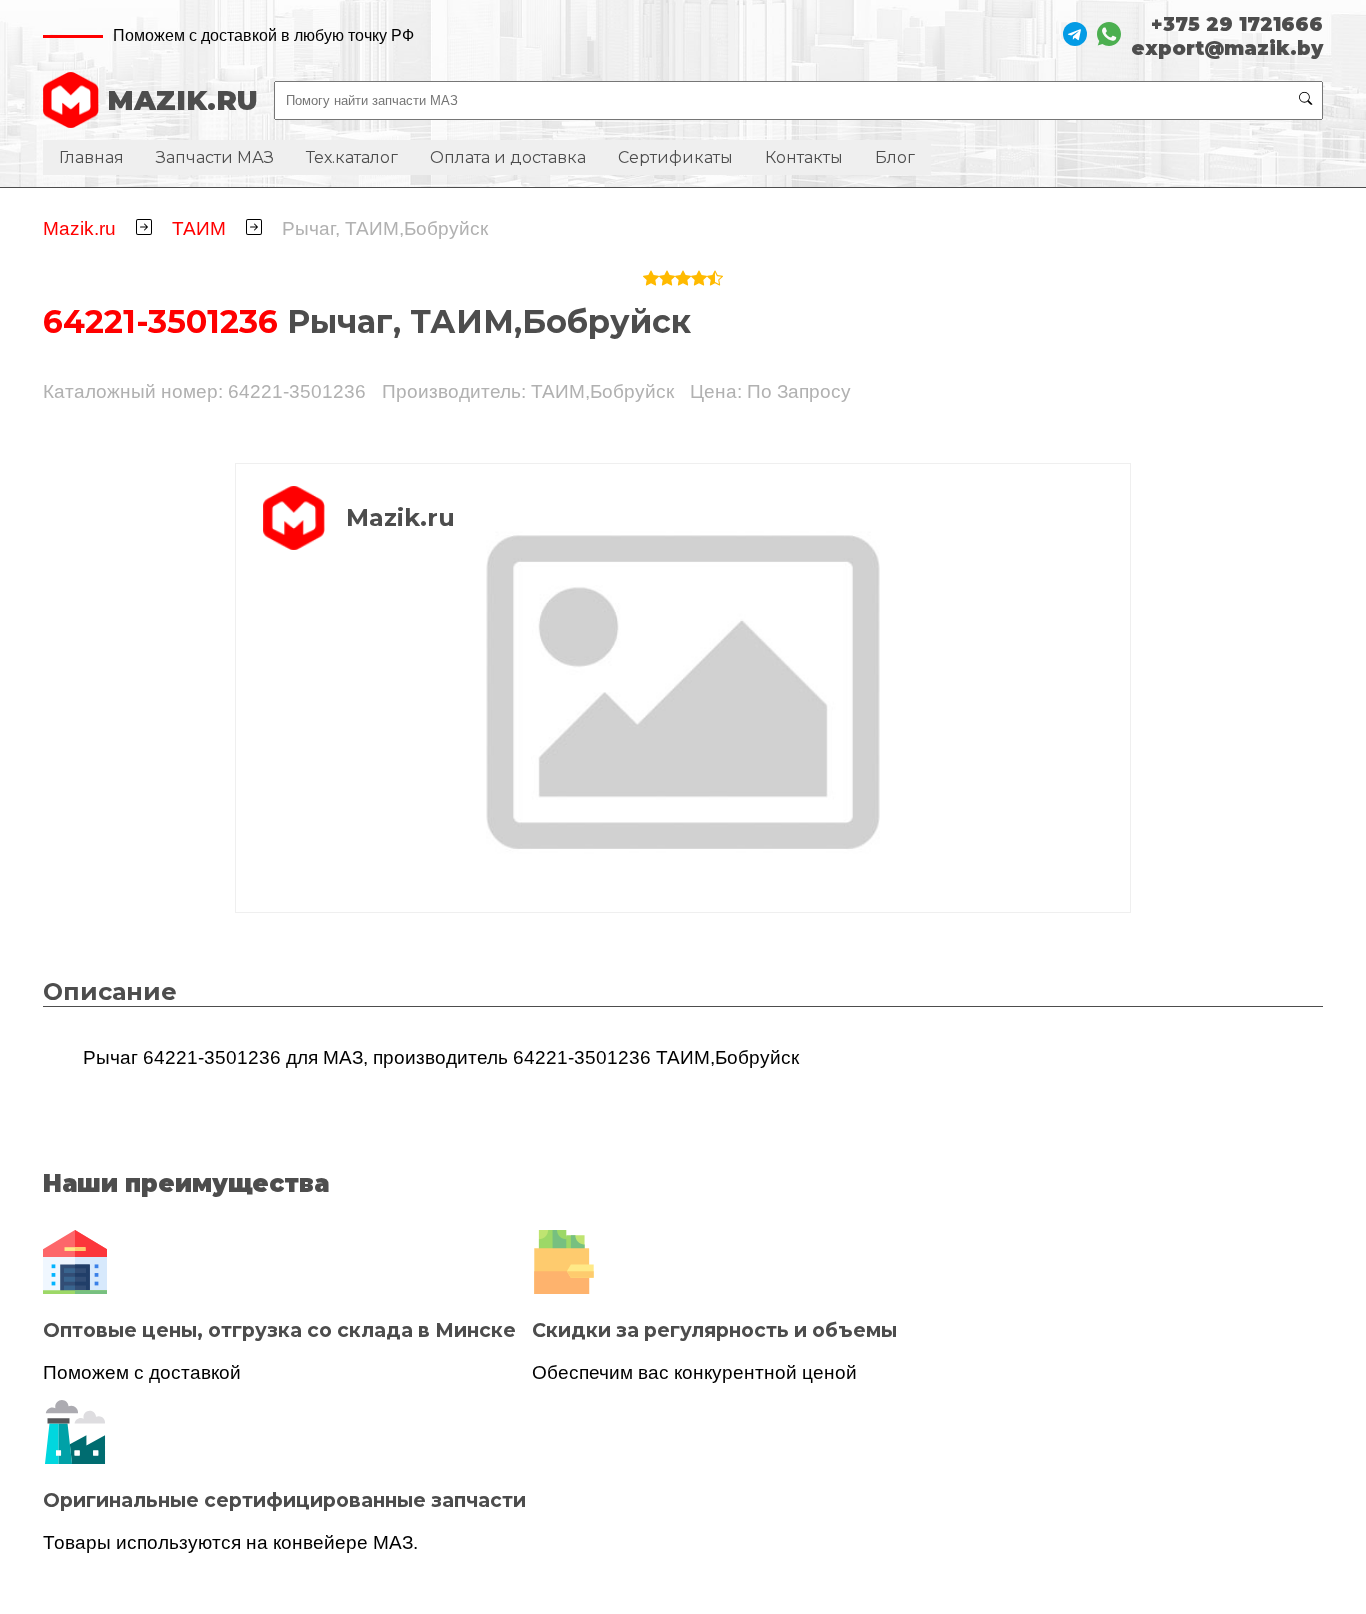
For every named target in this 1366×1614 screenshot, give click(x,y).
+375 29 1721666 (1237, 24)
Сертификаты (675, 157)
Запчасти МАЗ (215, 157)
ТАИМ (199, 228)
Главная (91, 157)
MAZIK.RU (182, 100)
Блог (895, 157)
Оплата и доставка (508, 157)
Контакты (804, 157)
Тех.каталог (352, 157)
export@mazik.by (1227, 48)
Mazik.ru (79, 228)
